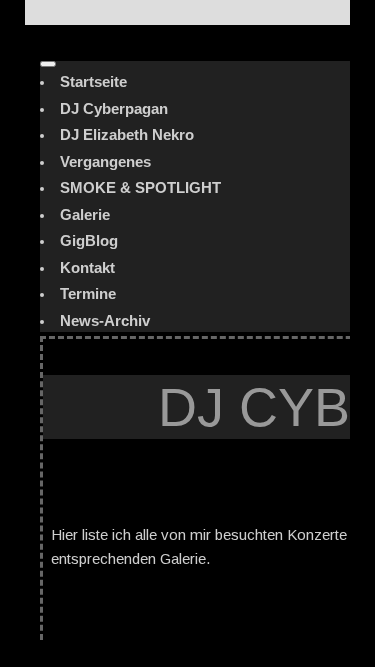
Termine (88, 293)
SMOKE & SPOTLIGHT (140, 187)
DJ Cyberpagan (114, 108)
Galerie (85, 214)
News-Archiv (105, 320)
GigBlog (89, 240)
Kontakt (87, 267)
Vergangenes (105, 161)
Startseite (93, 81)
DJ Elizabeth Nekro (127, 134)
